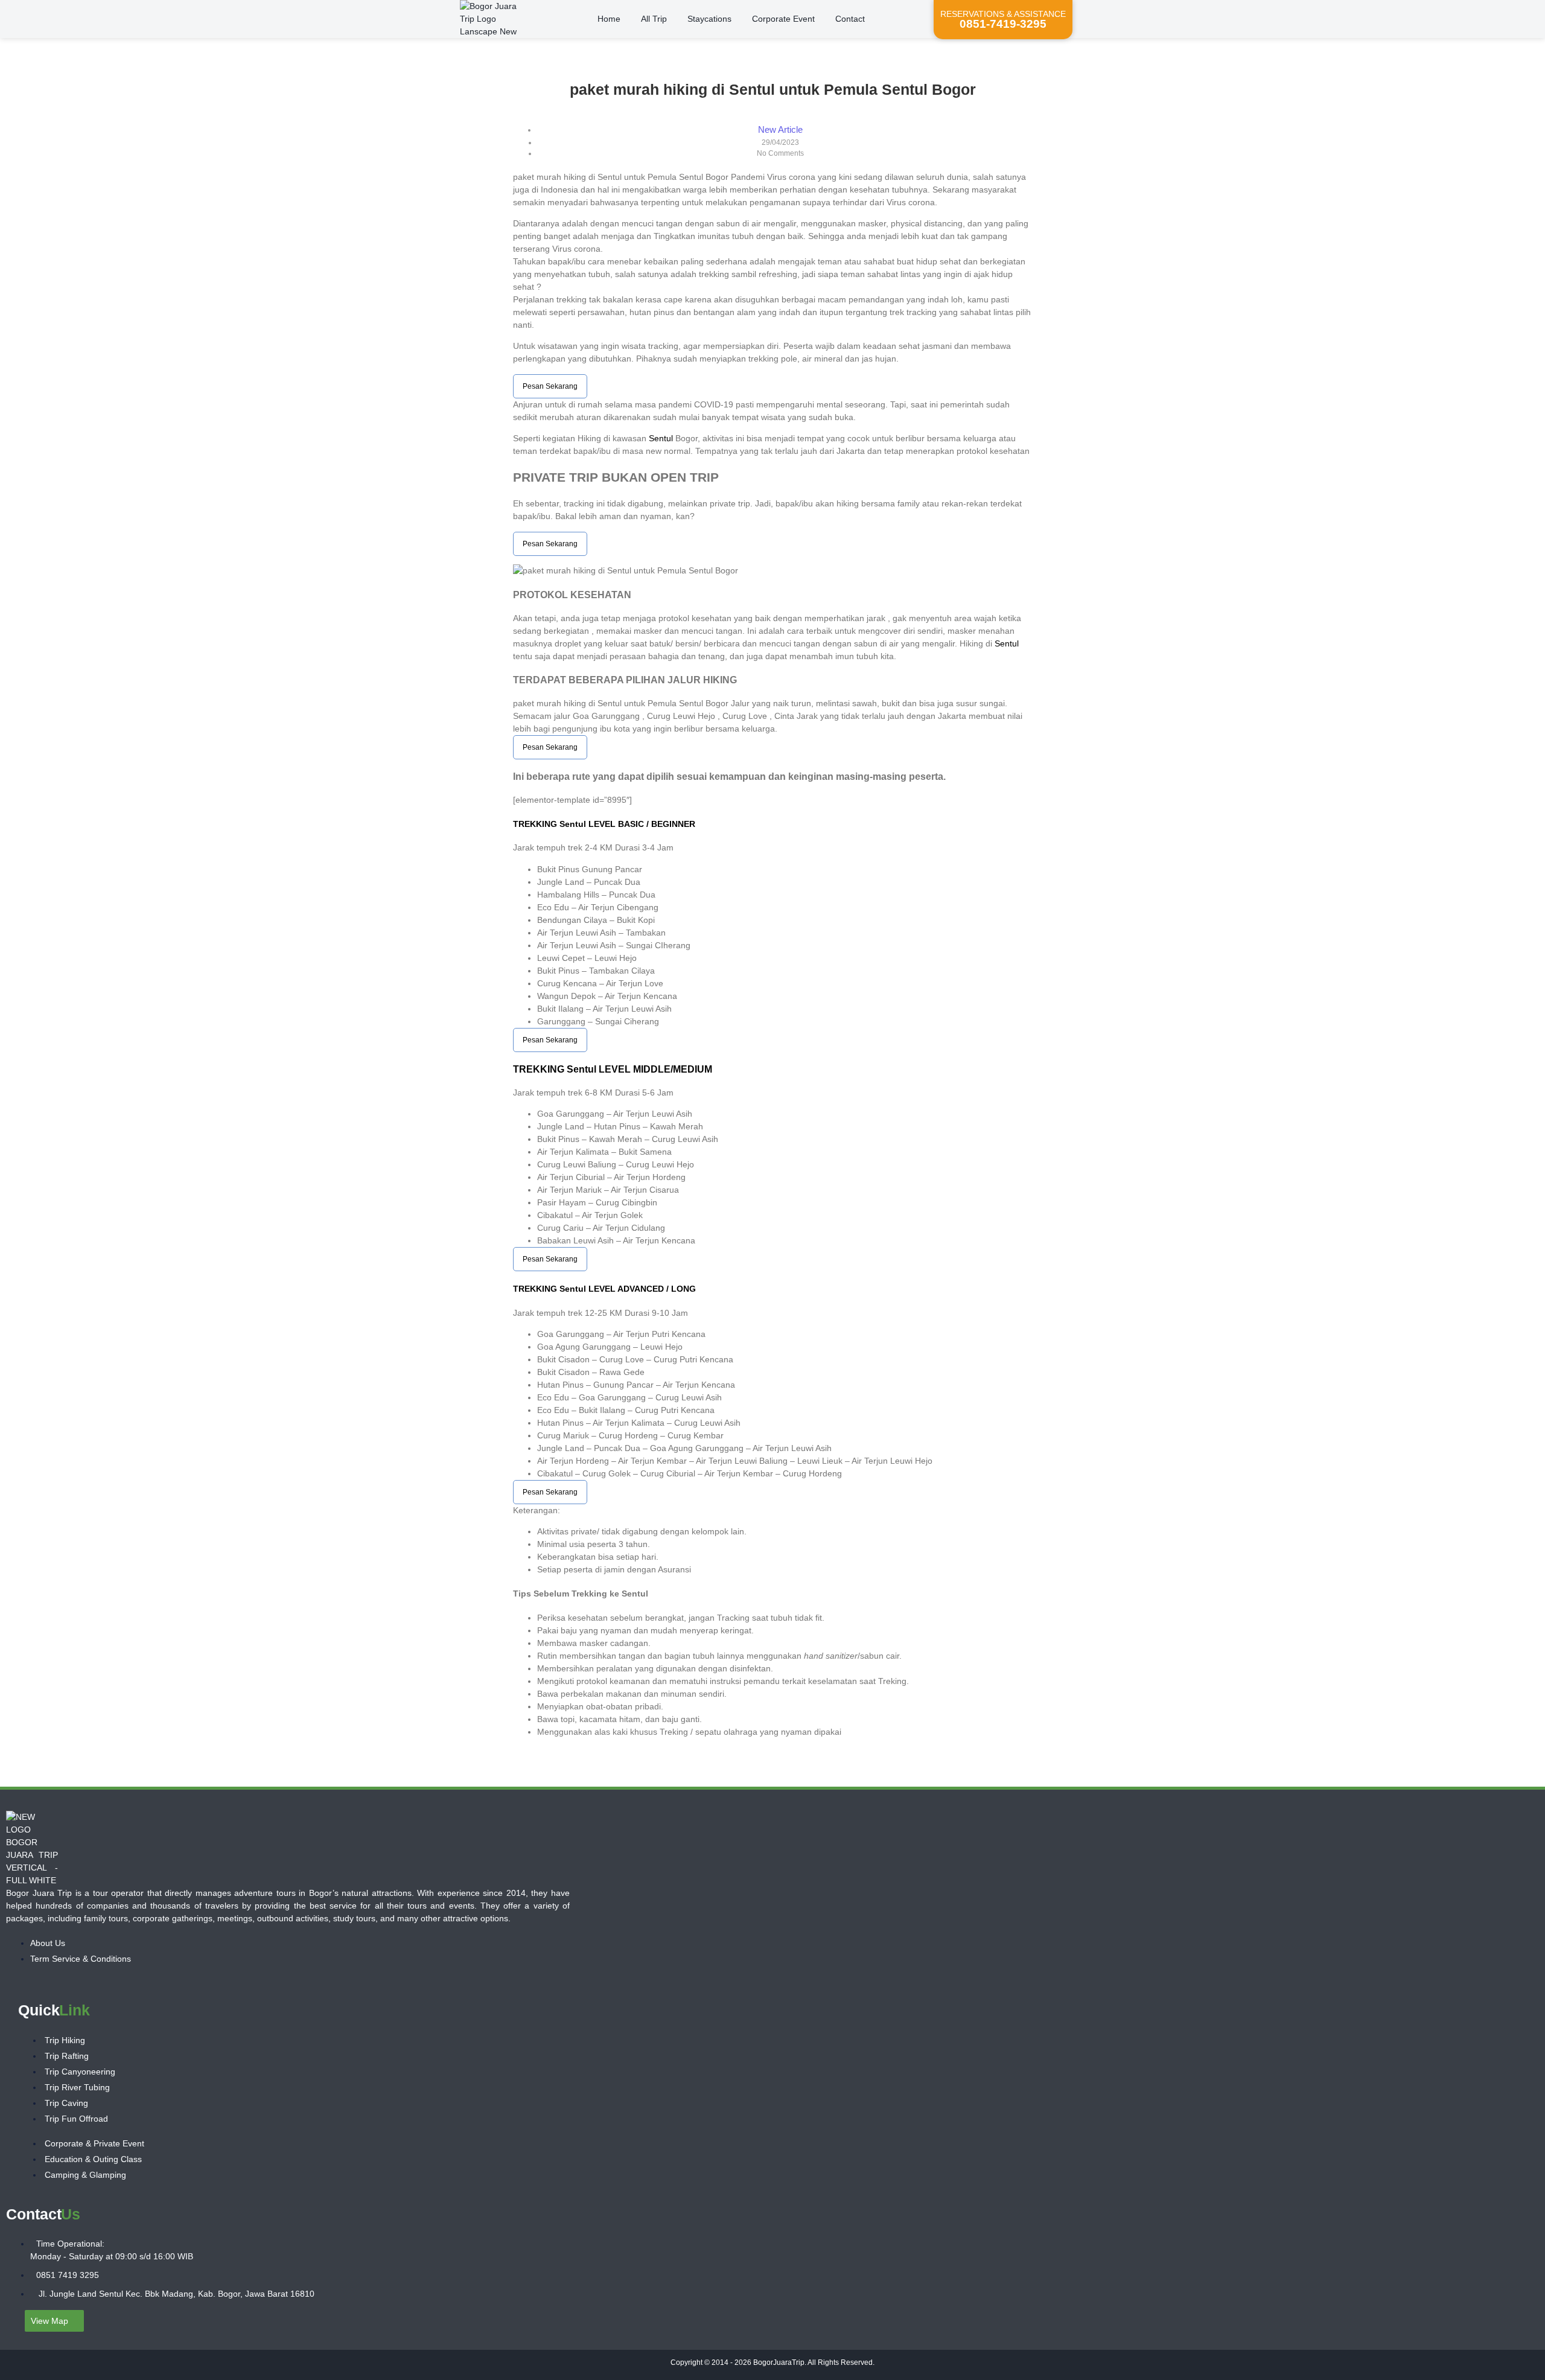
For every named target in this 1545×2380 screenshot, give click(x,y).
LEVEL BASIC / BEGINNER (641, 824)
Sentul (661, 438)
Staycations (709, 19)
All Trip (654, 19)
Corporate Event (783, 19)
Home (609, 19)
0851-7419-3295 (1003, 24)
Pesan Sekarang (550, 386)
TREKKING (536, 824)
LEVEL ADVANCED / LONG (641, 1289)
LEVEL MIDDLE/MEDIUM (654, 1069)
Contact (850, 19)
